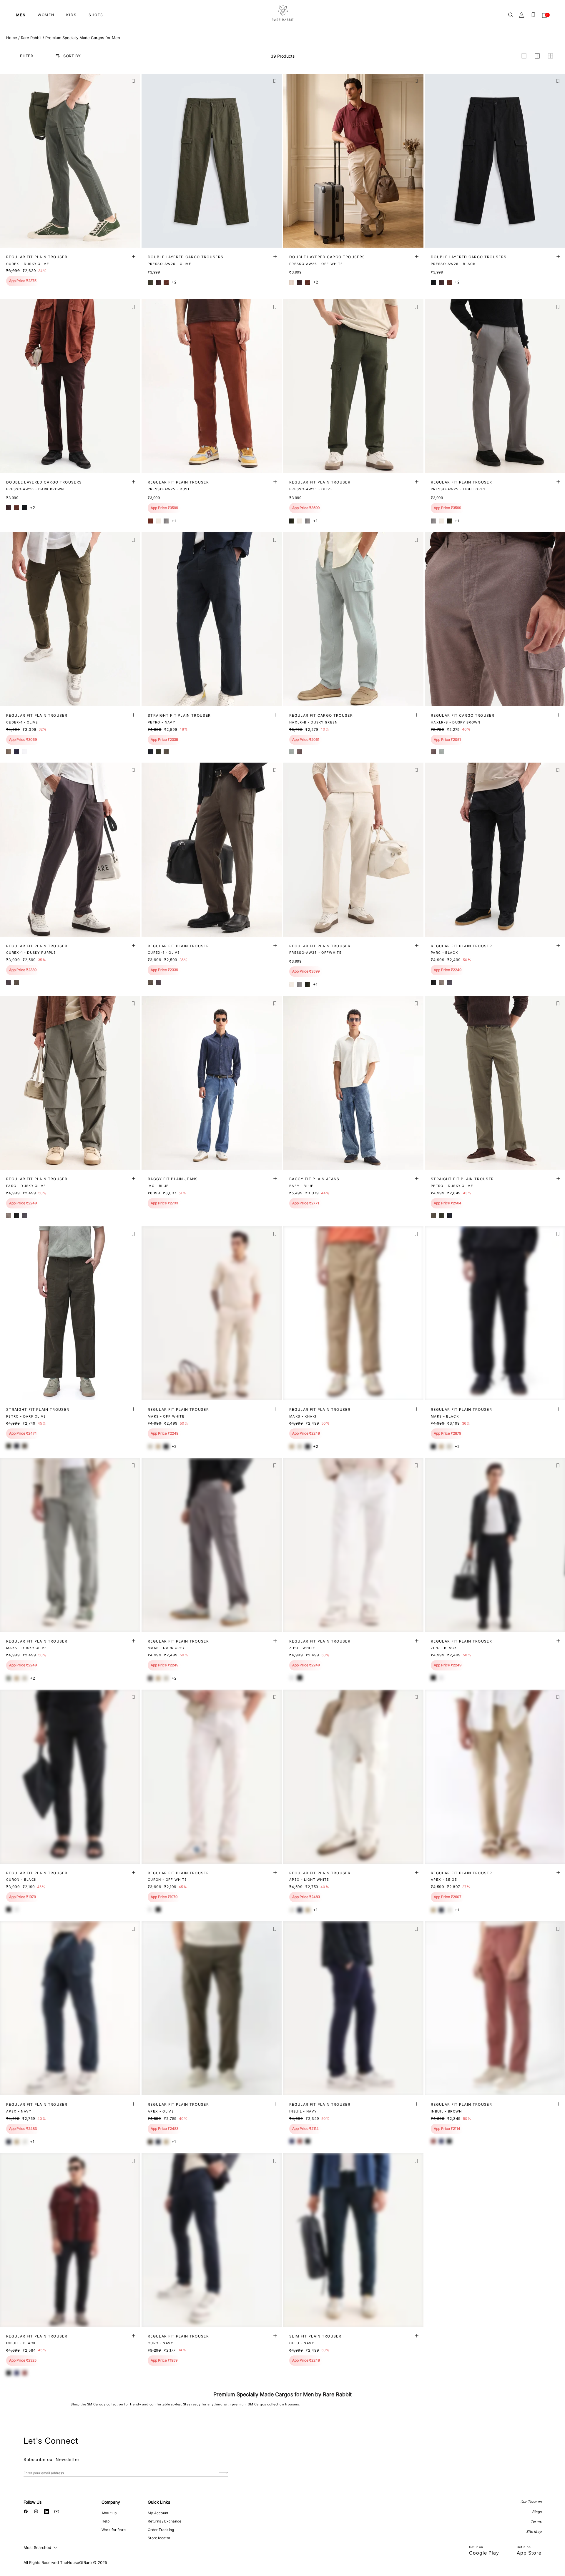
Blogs (537, 2512)
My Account (158, 2513)
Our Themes (531, 2502)
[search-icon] (511, 15)
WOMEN (46, 15)
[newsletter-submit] (223, 2473)
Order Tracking (161, 2530)
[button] (133, 81)
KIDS (72, 15)
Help (105, 2521)
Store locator (159, 2538)
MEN (21, 15)
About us (109, 2513)
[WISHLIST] (533, 15)
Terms (536, 2521)
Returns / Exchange (164, 2521)
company (111, 2502)
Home (12, 38)
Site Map (534, 2531)
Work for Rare (114, 2530)
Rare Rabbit (31, 38)
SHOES (96, 15)
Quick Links (159, 2502)
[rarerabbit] (282, 13)
